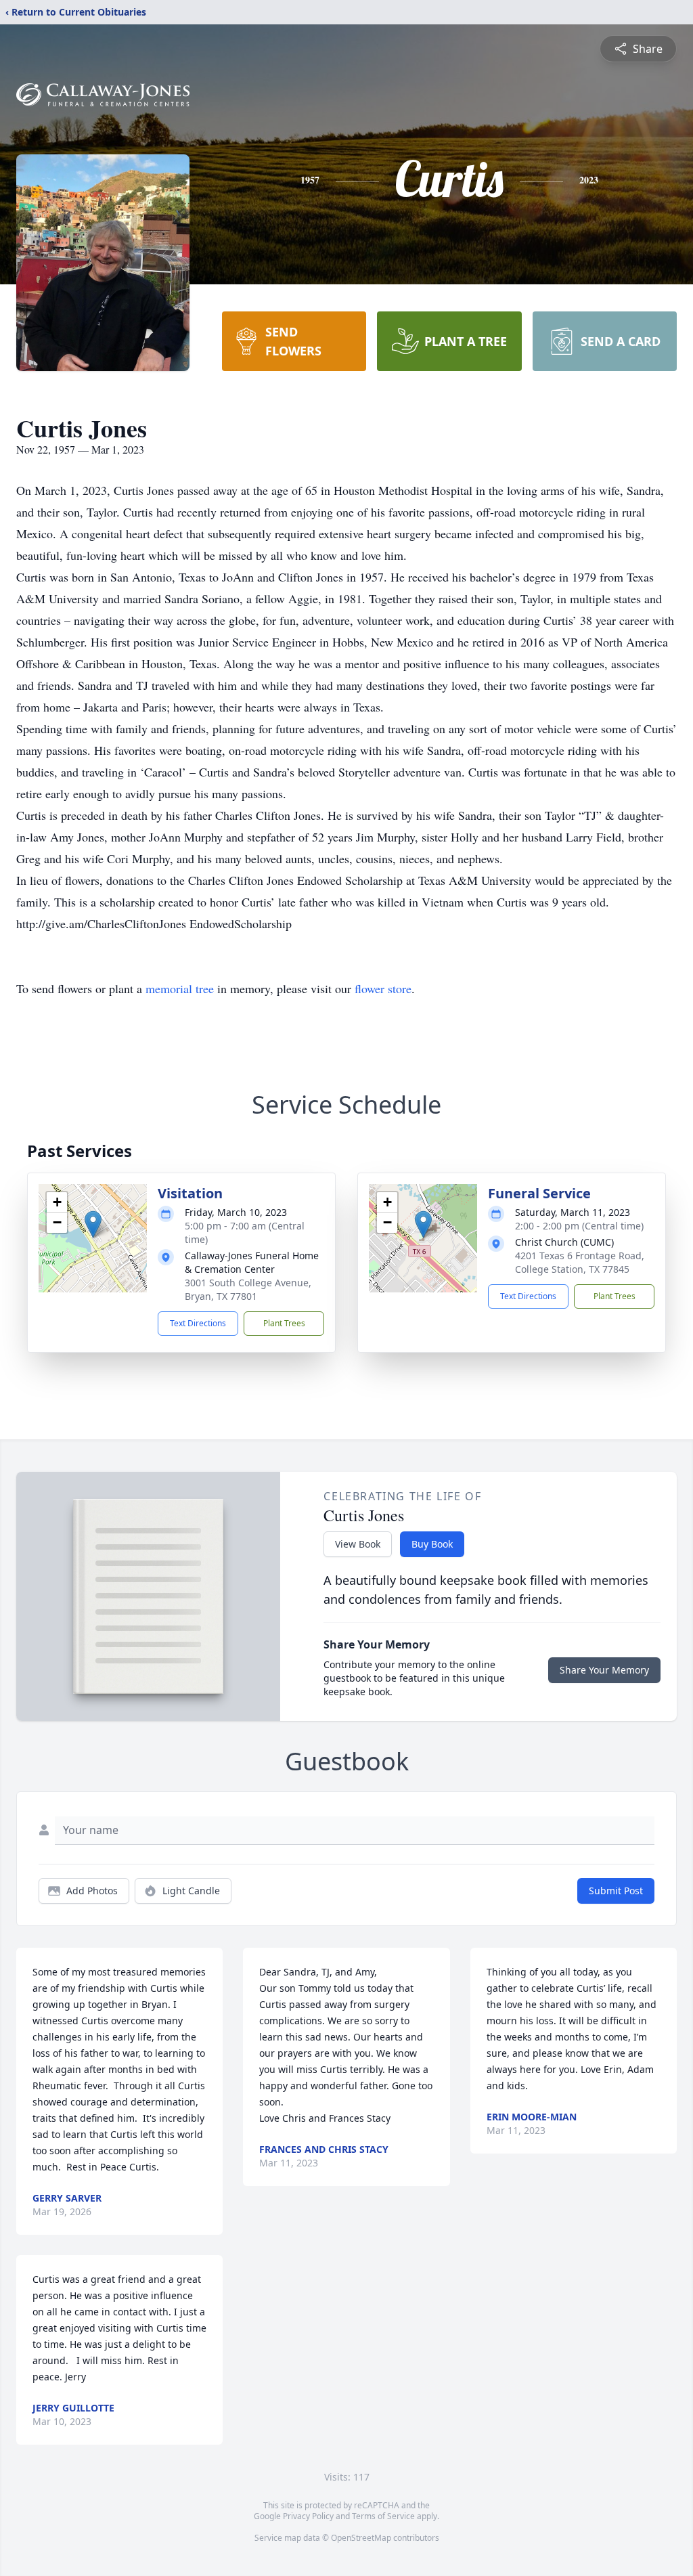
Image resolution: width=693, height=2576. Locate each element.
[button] (93, 1224)
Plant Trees (284, 1323)
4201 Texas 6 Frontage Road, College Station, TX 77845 (580, 1262)
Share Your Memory (604, 1670)
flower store (383, 988)
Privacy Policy (308, 2516)
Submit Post (616, 1891)
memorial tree (180, 988)
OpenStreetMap (361, 2538)
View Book (358, 1544)
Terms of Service (383, 2516)
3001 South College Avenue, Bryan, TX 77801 (248, 1289)
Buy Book (432, 1544)
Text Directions (198, 1323)
